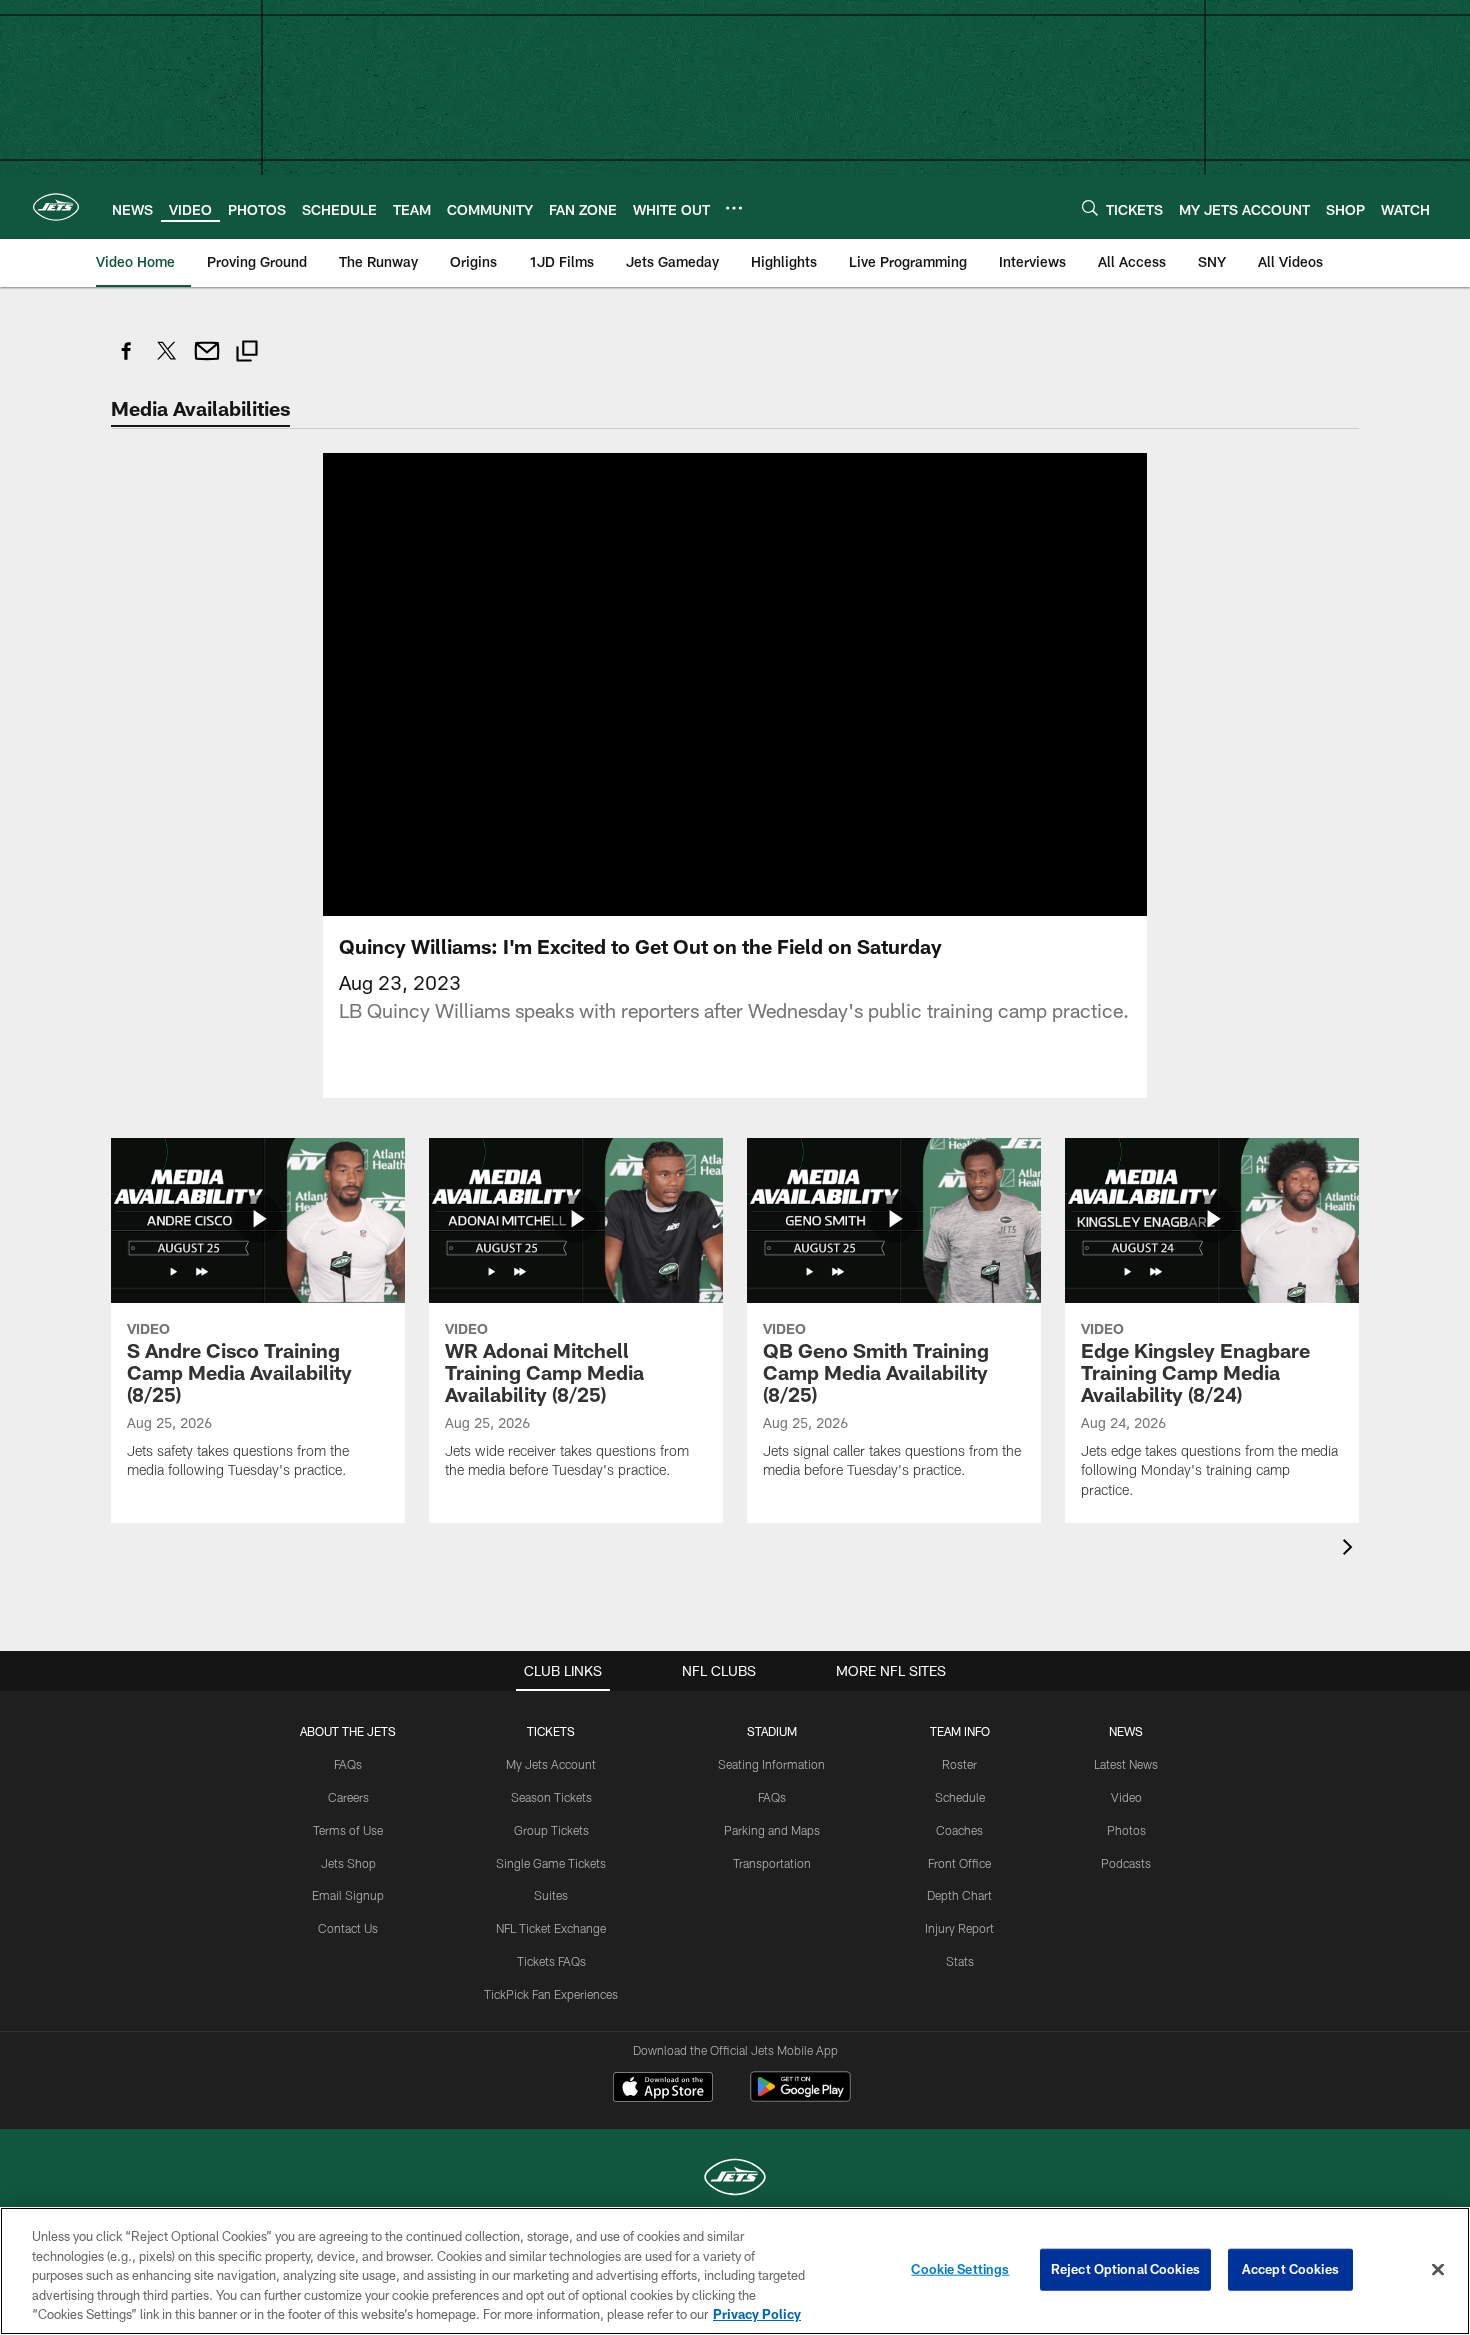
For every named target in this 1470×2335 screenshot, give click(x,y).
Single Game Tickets (551, 1863)
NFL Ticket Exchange (551, 1928)
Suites (551, 1895)
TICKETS (551, 1731)
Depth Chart (959, 1895)
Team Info (960, 1731)
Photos (1126, 1830)
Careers (348, 1797)
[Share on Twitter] (167, 361)
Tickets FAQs (551, 1961)
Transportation (772, 1863)
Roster (959, 1764)
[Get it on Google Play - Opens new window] (800, 2096)
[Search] (1090, 207)
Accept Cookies (1290, 2269)
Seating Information (771, 1764)
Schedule (960, 1797)
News (1126, 1731)
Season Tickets (551, 1797)
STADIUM (772, 1731)
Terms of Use (348, 1830)
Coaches (959, 1830)
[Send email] (207, 361)
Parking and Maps (772, 1830)
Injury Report (959, 1928)
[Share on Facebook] (127, 361)
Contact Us (348, 1928)
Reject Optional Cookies (1125, 2269)
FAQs (348, 1764)
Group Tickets (551, 1830)
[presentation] (1351, 1549)
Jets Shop (348, 1863)
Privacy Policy (757, 2314)
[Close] (1438, 2270)
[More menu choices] (734, 208)
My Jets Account (551, 1764)
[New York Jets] (735, 2179)
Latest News (1126, 1764)
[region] (735, 2271)
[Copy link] (247, 353)
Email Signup (348, 1895)
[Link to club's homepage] (56, 207)
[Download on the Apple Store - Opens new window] (663, 2089)
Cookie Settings (960, 2269)
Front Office (959, 1863)
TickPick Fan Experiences (551, 1994)
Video (1126, 1797)
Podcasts (1126, 1863)
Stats (960, 1961)
